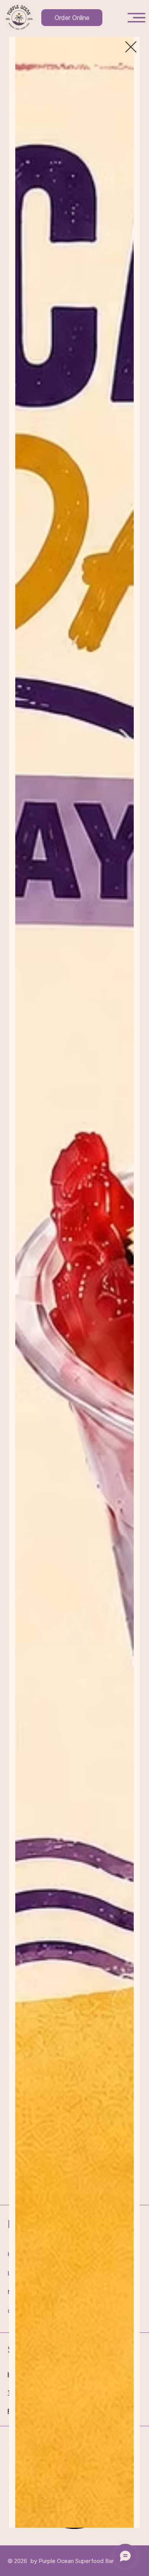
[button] (131, 47)
